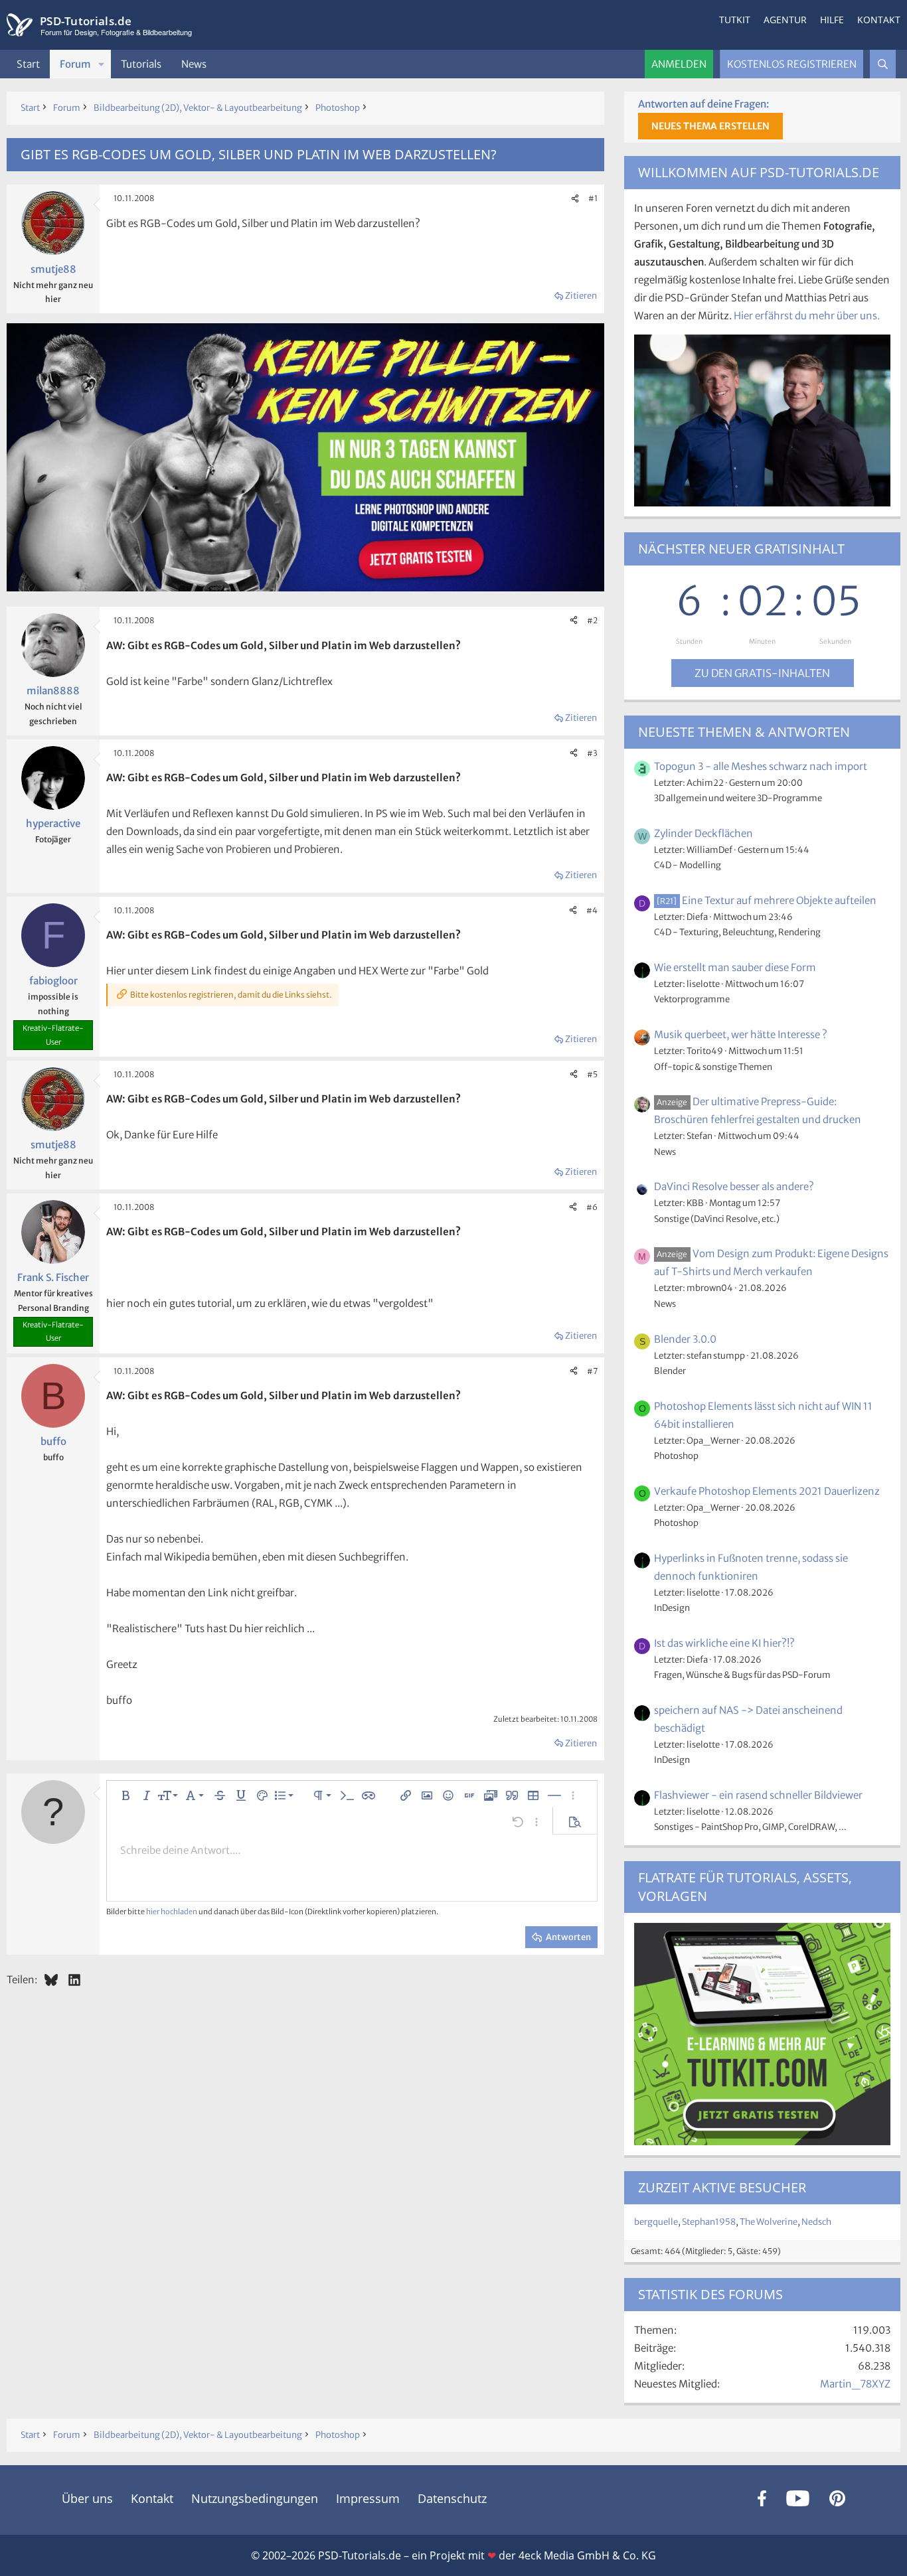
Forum (75, 64)
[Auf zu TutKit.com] (305, 588)
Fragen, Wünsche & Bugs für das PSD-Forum (742, 1675)
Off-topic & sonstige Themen (713, 1067)
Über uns (87, 2498)
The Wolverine (769, 2222)
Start (28, 64)
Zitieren (581, 296)
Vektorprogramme (692, 999)
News (194, 64)
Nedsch (816, 2222)
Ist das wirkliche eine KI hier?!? (724, 1643)
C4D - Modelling (688, 865)
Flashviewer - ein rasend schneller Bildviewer (758, 1795)
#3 (592, 753)
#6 (592, 1207)
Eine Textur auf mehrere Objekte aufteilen (766, 900)
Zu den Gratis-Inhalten (762, 673)
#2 (592, 620)
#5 (592, 1074)
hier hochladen (172, 1912)
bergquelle (656, 2222)
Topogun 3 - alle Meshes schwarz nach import (761, 766)
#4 (592, 910)
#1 (593, 198)
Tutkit (735, 20)
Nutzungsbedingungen (255, 2498)
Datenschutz (452, 2498)
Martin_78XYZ (855, 2384)
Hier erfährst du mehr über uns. (807, 316)
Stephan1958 (709, 2222)
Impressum (368, 2498)
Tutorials (141, 64)
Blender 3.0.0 (685, 1339)
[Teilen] (575, 198)
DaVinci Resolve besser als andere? (734, 1186)
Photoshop (676, 1456)
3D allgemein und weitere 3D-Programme (738, 798)
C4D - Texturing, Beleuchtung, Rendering (737, 932)
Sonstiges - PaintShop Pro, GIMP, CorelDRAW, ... (750, 1827)
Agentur (785, 20)
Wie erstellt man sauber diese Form (735, 967)
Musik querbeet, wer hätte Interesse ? (741, 1034)
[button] (102, 64)
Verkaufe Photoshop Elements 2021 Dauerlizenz (767, 1491)
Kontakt (879, 20)
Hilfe (832, 20)
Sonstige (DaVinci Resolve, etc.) (717, 1219)
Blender (670, 1371)
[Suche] (883, 64)
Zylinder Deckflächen (703, 833)
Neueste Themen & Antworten (744, 732)
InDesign (672, 1608)
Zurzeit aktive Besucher (722, 2187)
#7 (592, 1371)
